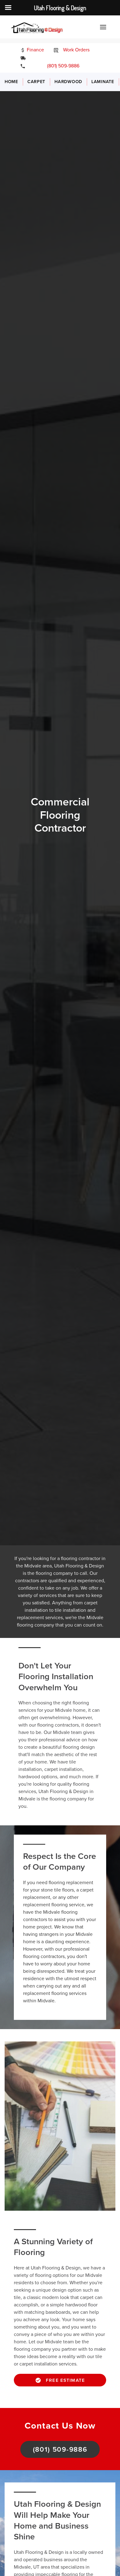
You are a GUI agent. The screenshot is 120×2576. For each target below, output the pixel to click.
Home (11, 82)
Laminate (103, 82)
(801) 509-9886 (59, 66)
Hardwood (68, 82)
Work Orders (76, 50)
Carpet (36, 82)
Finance (35, 50)
